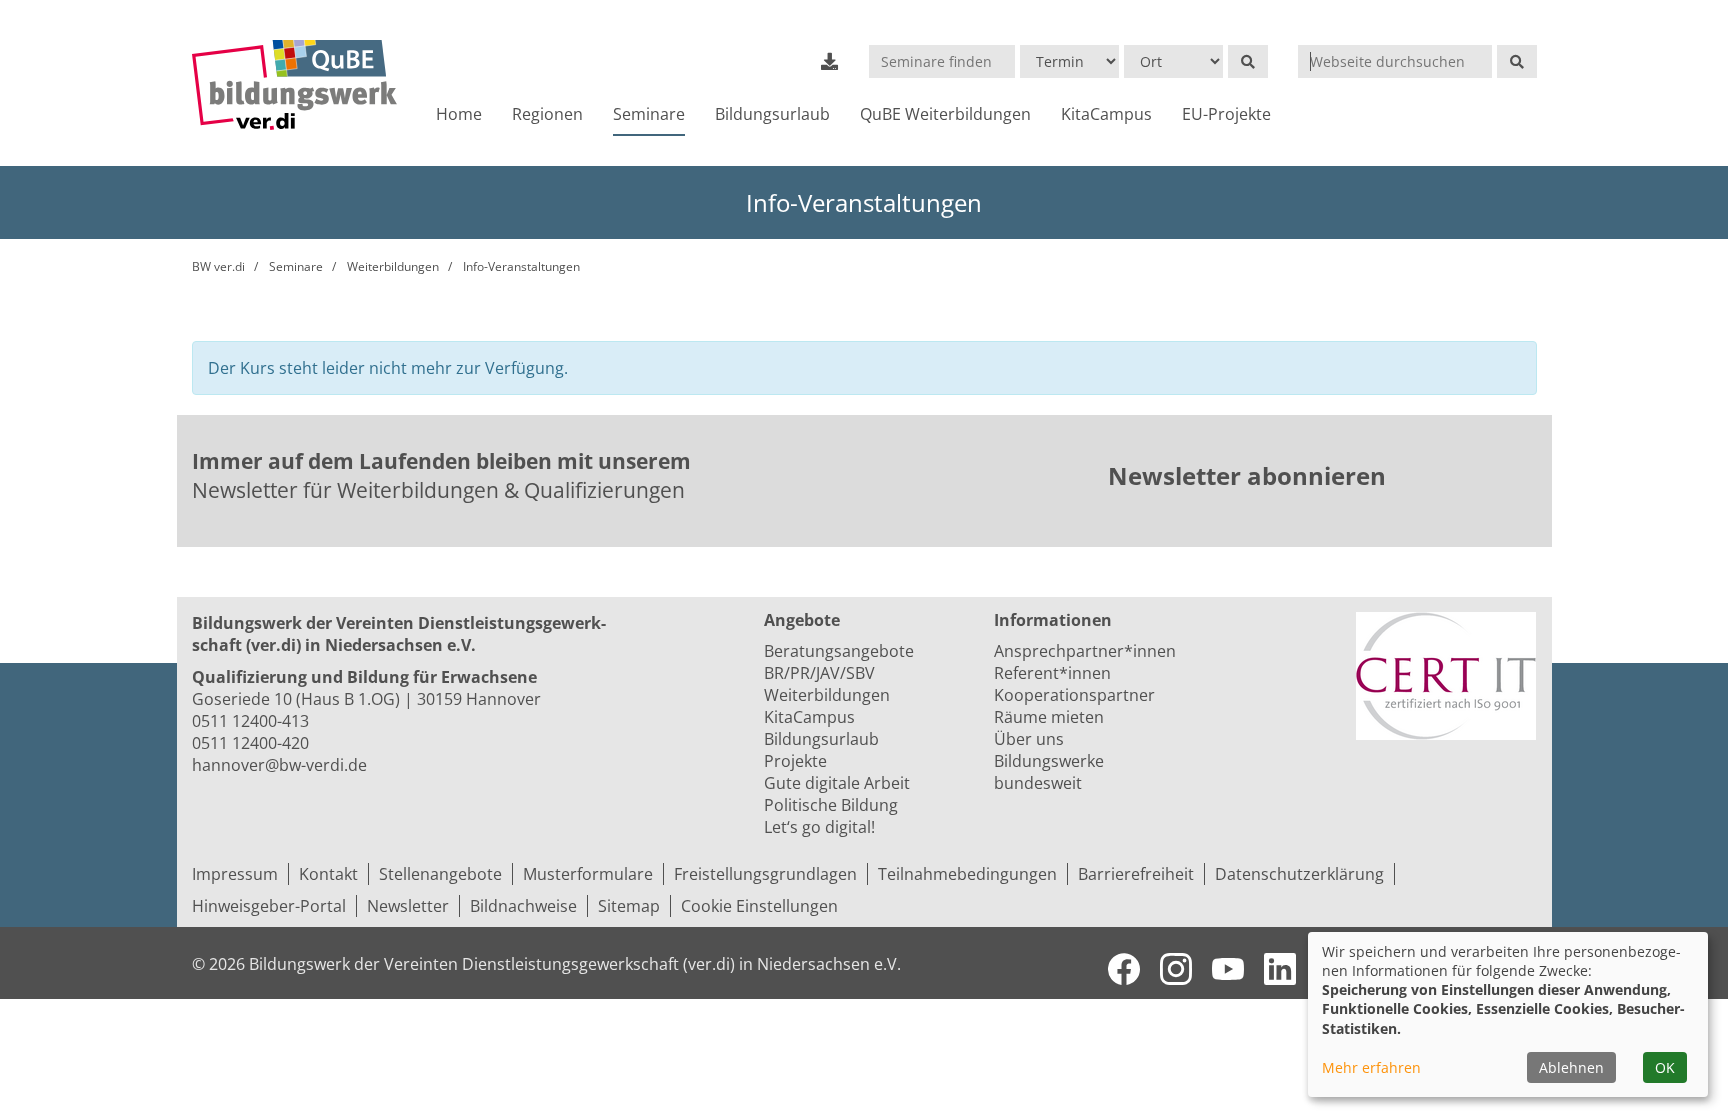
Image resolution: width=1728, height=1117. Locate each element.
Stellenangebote (440, 874)
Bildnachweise (523, 906)
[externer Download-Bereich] (830, 61)
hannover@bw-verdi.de (279, 765)
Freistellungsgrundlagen (765, 874)
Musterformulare (588, 874)
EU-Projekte (1226, 114)
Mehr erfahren (1371, 1067)
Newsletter (408, 906)
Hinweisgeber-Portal (269, 906)
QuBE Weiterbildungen (945, 114)
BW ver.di (218, 266)
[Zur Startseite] (295, 85)
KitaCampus (1106, 114)
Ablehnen (1571, 1067)
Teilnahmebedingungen (967, 874)
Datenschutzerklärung (1299, 874)
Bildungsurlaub (772, 114)
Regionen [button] (547, 114)
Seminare (296, 266)
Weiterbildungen (393, 266)
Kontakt (328, 874)
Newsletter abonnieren (1247, 475)
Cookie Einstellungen (759, 906)
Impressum (235, 874)
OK (1665, 1067)
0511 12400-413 (250, 721)
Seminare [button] (649, 114)
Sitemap (629, 906)
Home (459, 114)
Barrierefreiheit (1136, 874)
